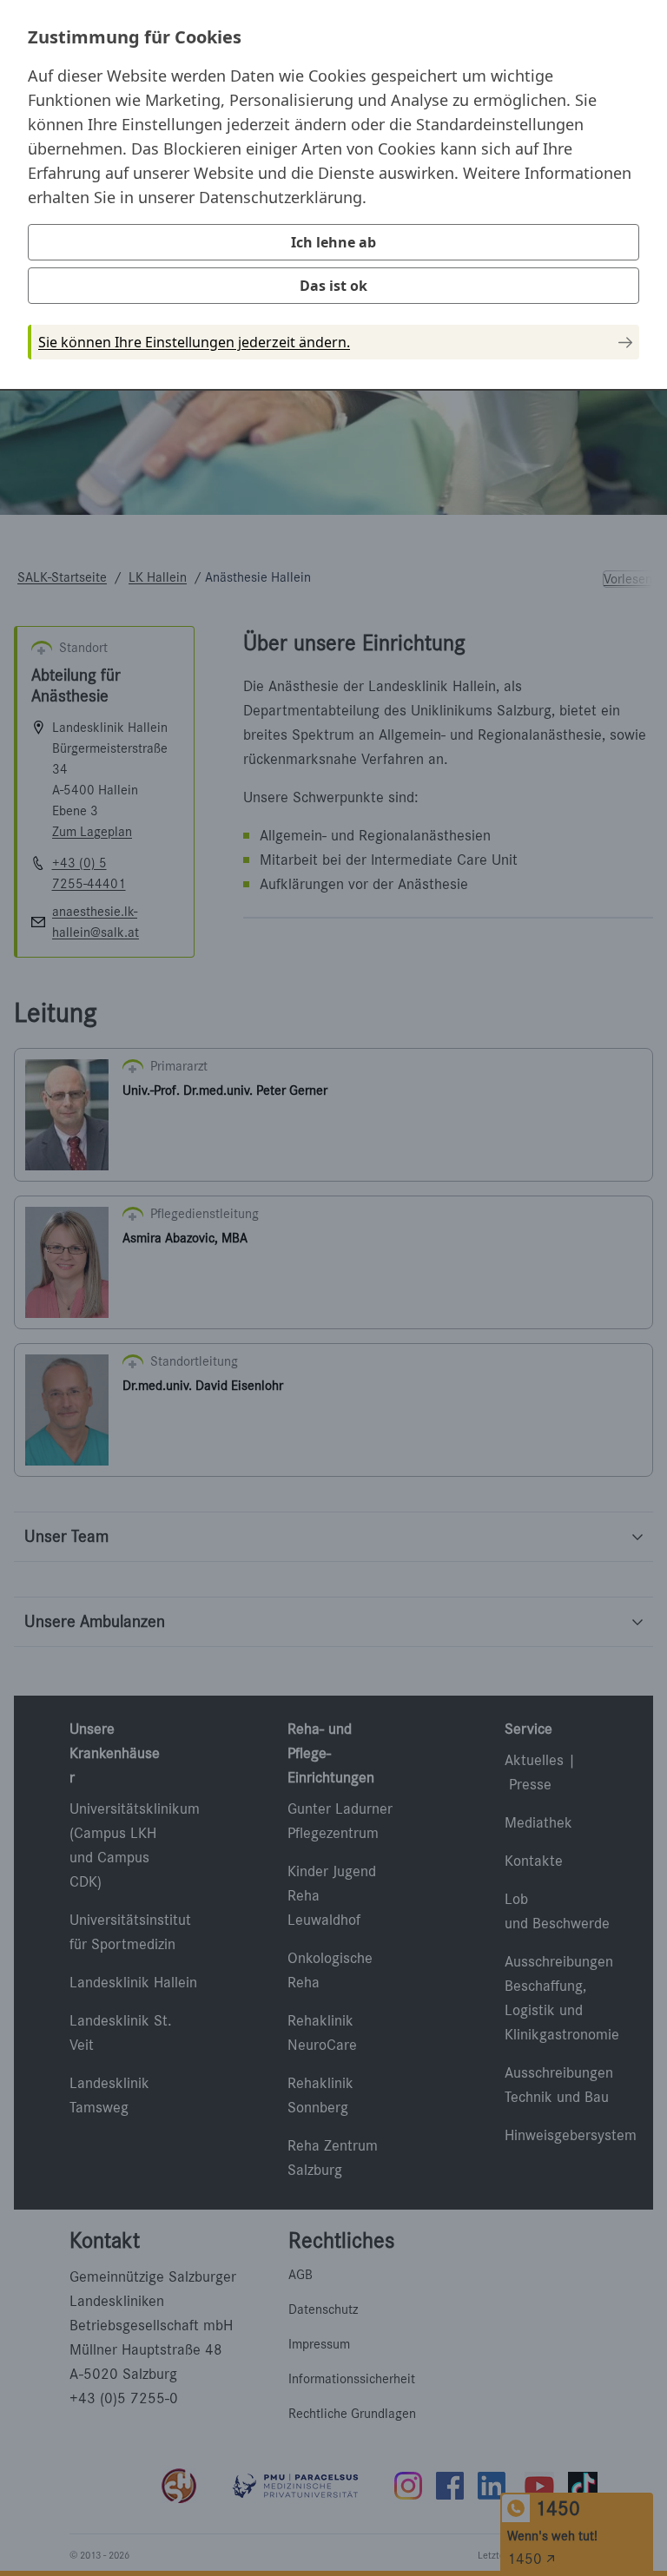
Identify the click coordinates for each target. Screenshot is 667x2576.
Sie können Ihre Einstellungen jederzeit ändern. (194, 342)
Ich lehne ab (333, 242)
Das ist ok (333, 286)
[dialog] (333, 194)
